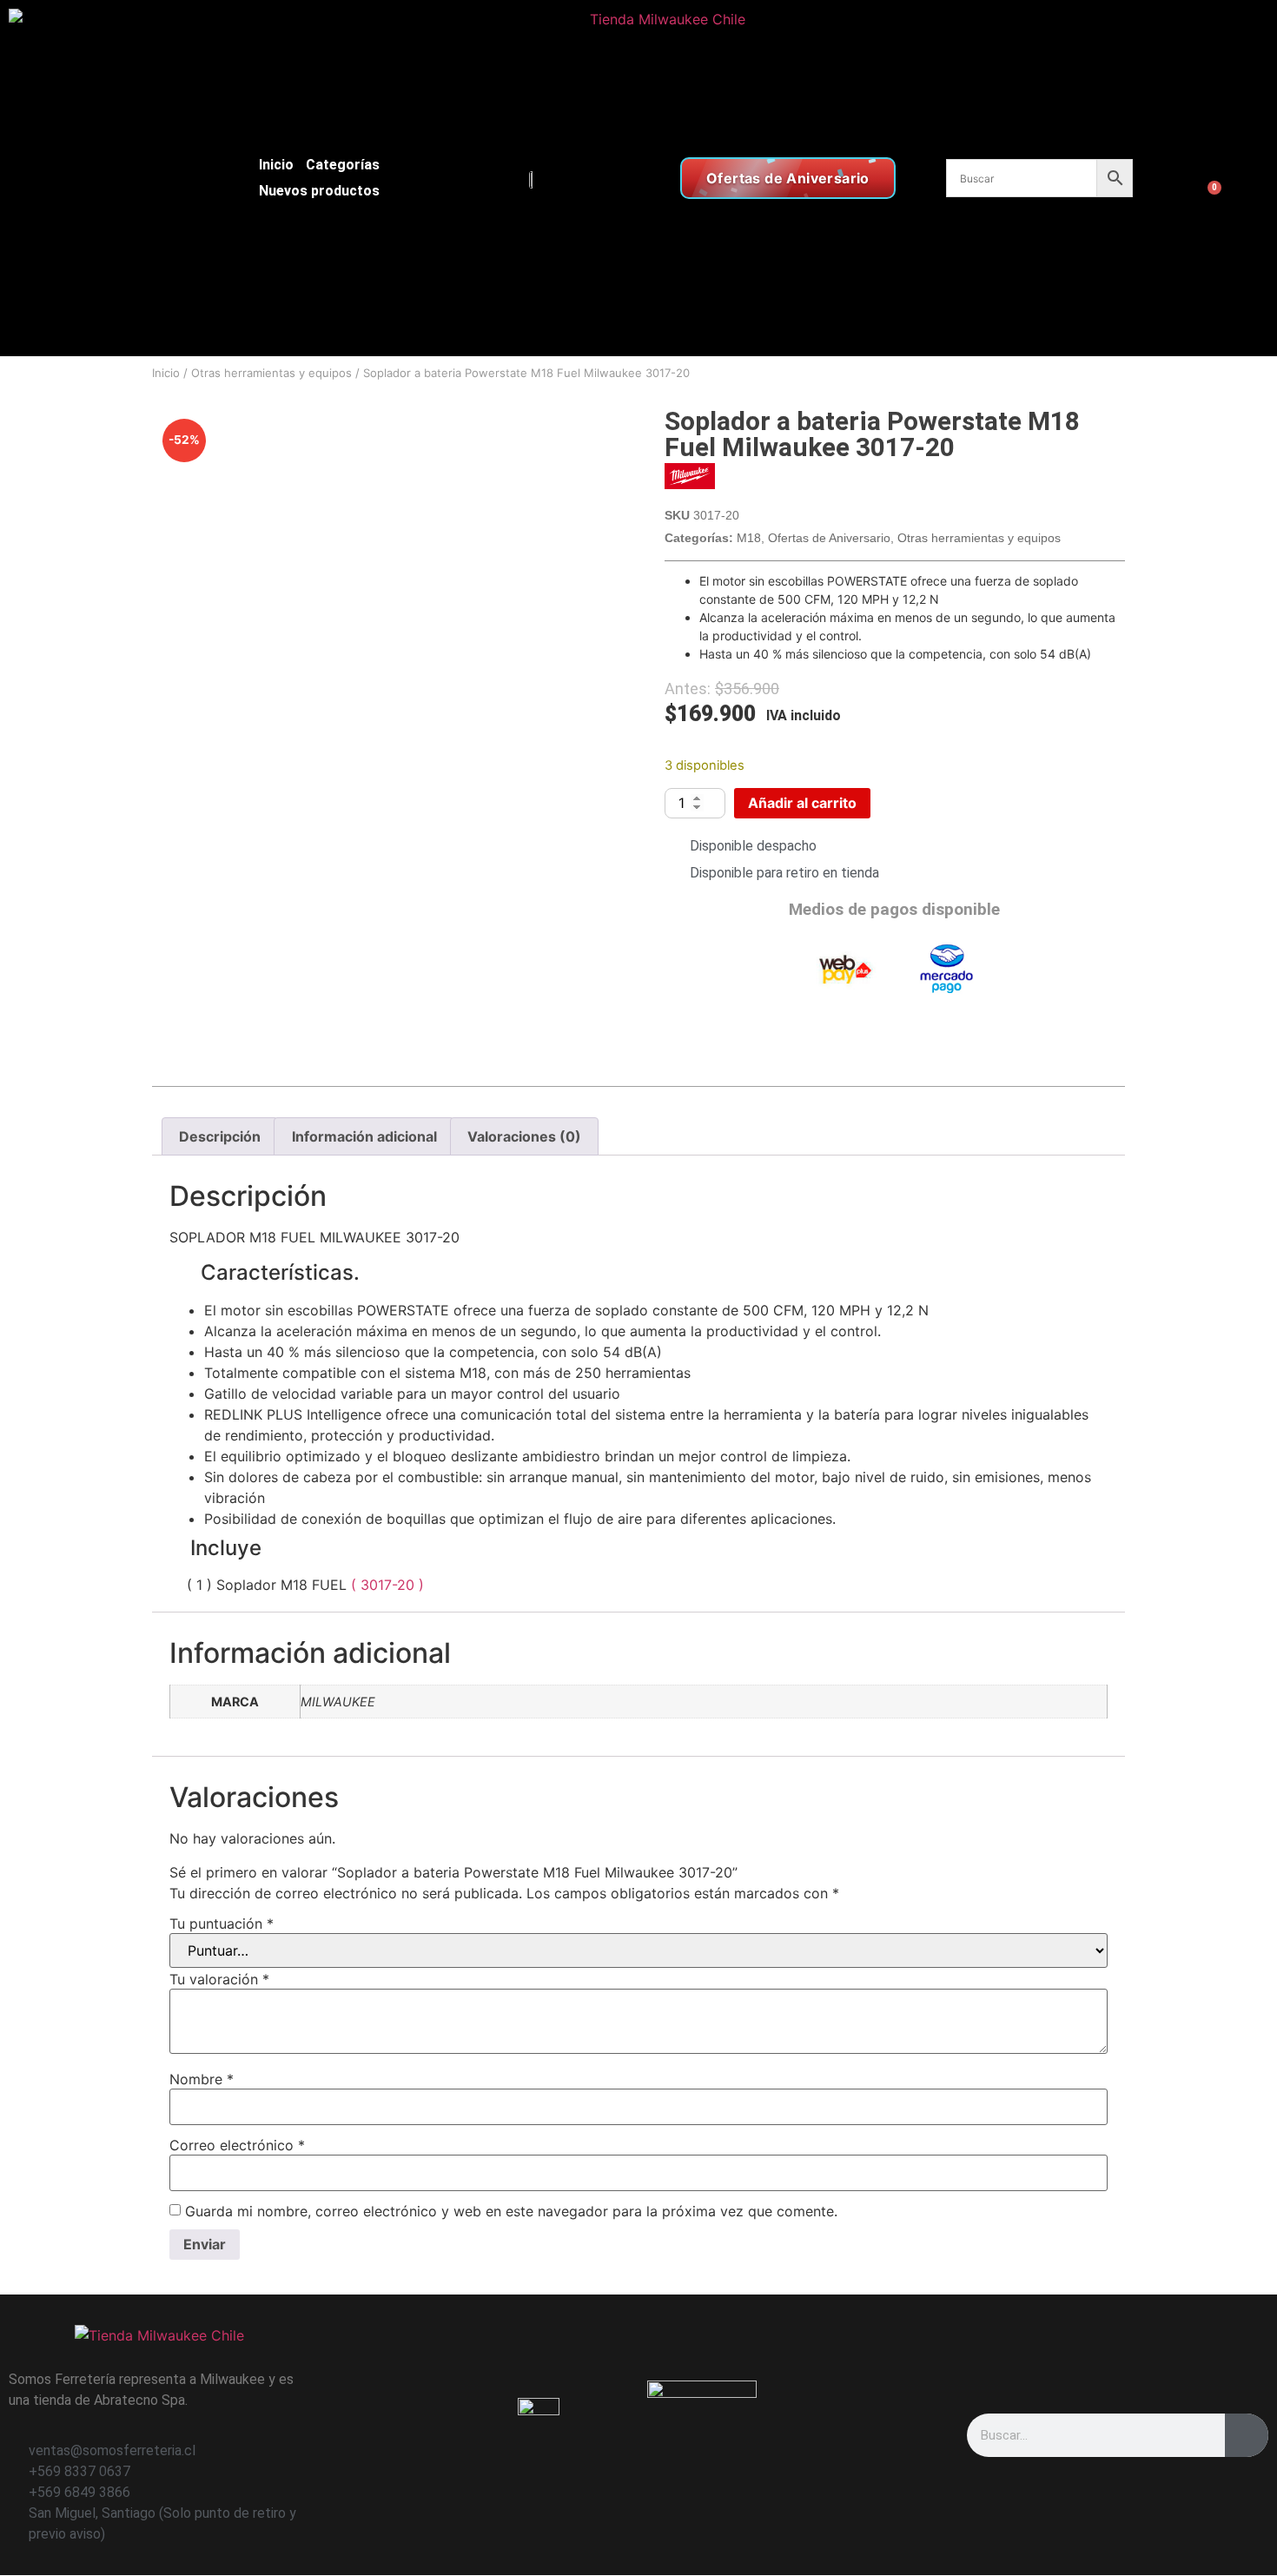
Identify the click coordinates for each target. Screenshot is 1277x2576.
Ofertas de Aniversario (829, 538)
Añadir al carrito (802, 803)
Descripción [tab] (220, 1136)
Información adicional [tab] (364, 1136)
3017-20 (390, 1585)
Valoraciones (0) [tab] (524, 1136)
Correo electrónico (237, 2145)
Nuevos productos (319, 191)
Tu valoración (219, 1979)
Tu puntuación (222, 1924)
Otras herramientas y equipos (271, 373)
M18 (749, 538)
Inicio (276, 165)
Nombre (202, 2079)
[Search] (1247, 2435)
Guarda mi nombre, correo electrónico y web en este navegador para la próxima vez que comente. (511, 2211)
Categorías (343, 165)
